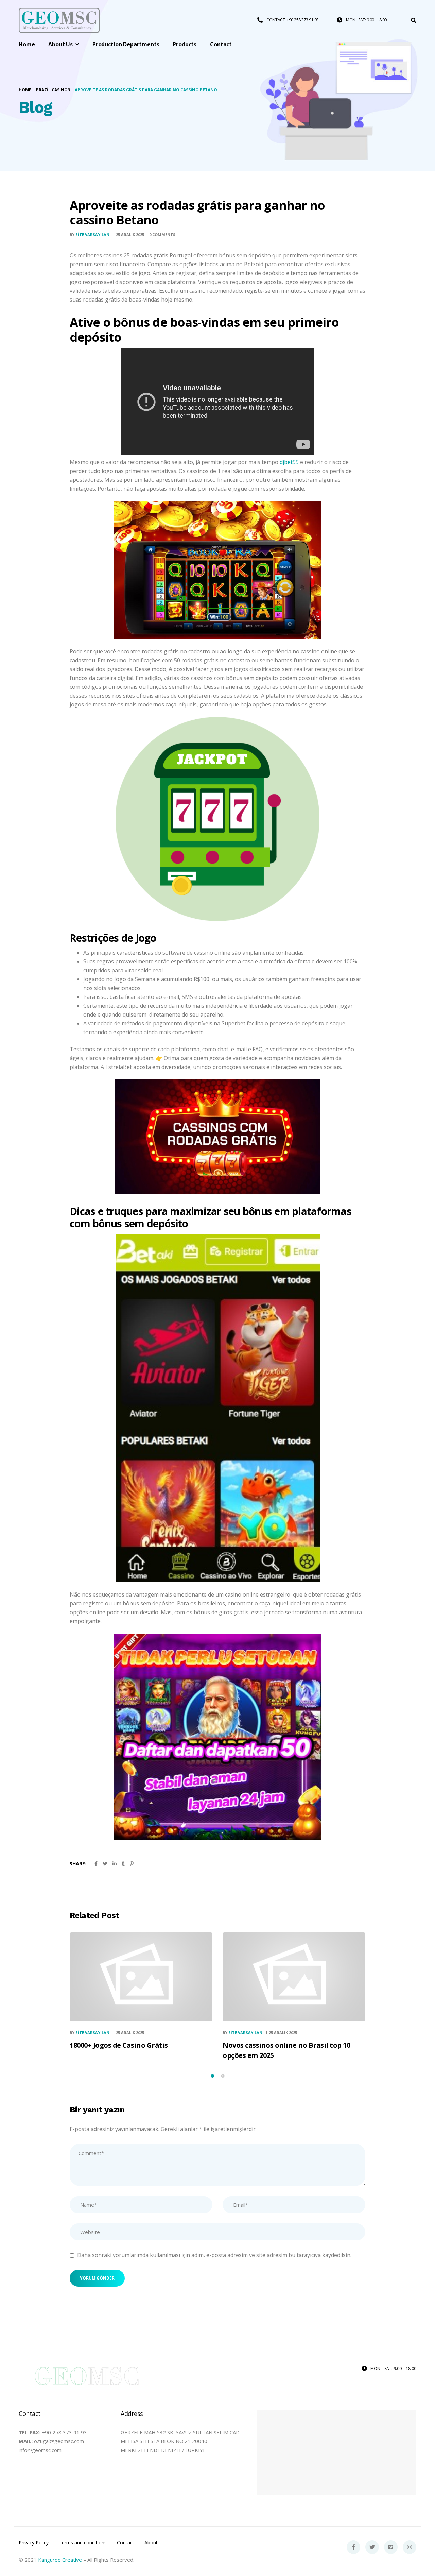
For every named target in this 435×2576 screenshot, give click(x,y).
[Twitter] (372, 2547)
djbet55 (289, 462)
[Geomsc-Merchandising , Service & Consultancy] (59, 21)
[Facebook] (353, 2547)
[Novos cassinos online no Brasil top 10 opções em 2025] (294, 1977)
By (90, 234)
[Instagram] (410, 2547)
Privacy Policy (34, 2543)
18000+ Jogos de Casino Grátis (119, 2045)
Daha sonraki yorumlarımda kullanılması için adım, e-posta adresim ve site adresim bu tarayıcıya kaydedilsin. (214, 2255)
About (151, 2543)
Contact (126, 2543)
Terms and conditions (83, 2543)
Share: (78, 1864)
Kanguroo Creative (60, 2560)
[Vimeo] (391, 2547)
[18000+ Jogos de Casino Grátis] (141, 1977)
